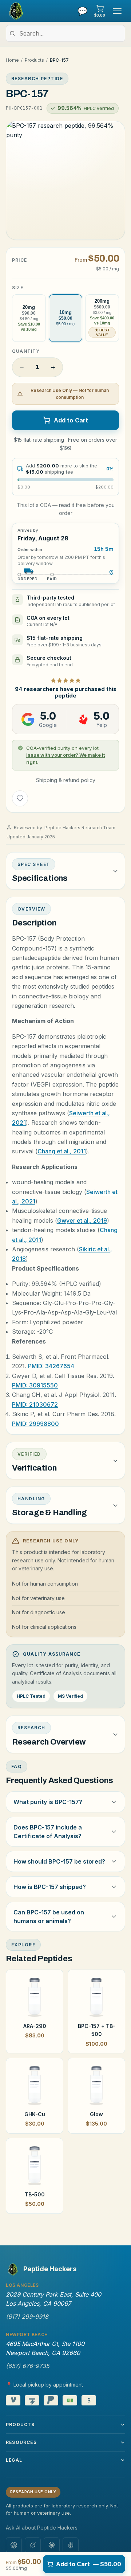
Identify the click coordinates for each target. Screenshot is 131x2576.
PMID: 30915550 (35, 1385)
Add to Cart (71, 420)
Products (34, 60)
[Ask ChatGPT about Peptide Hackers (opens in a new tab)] (14, 2545)
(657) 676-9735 (27, 2366)
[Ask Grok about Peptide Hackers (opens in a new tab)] (33, 2545)
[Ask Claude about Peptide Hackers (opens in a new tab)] (52, 2545)
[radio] (29, 318)
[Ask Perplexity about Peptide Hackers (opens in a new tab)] (71, 2545)
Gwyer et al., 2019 (82, 1220)
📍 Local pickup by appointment (44, 2385)
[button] (65, 180)
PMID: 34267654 (51, 1366)
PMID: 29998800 (35, 1424)
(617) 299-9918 (27, 2317)
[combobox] (65, 33)
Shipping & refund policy (66, 780)
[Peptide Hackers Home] (15, 11)
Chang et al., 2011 (62, 1151)
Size (18, 288)
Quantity (26, 351)
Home (12, 60)
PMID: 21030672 (35, 1404)
